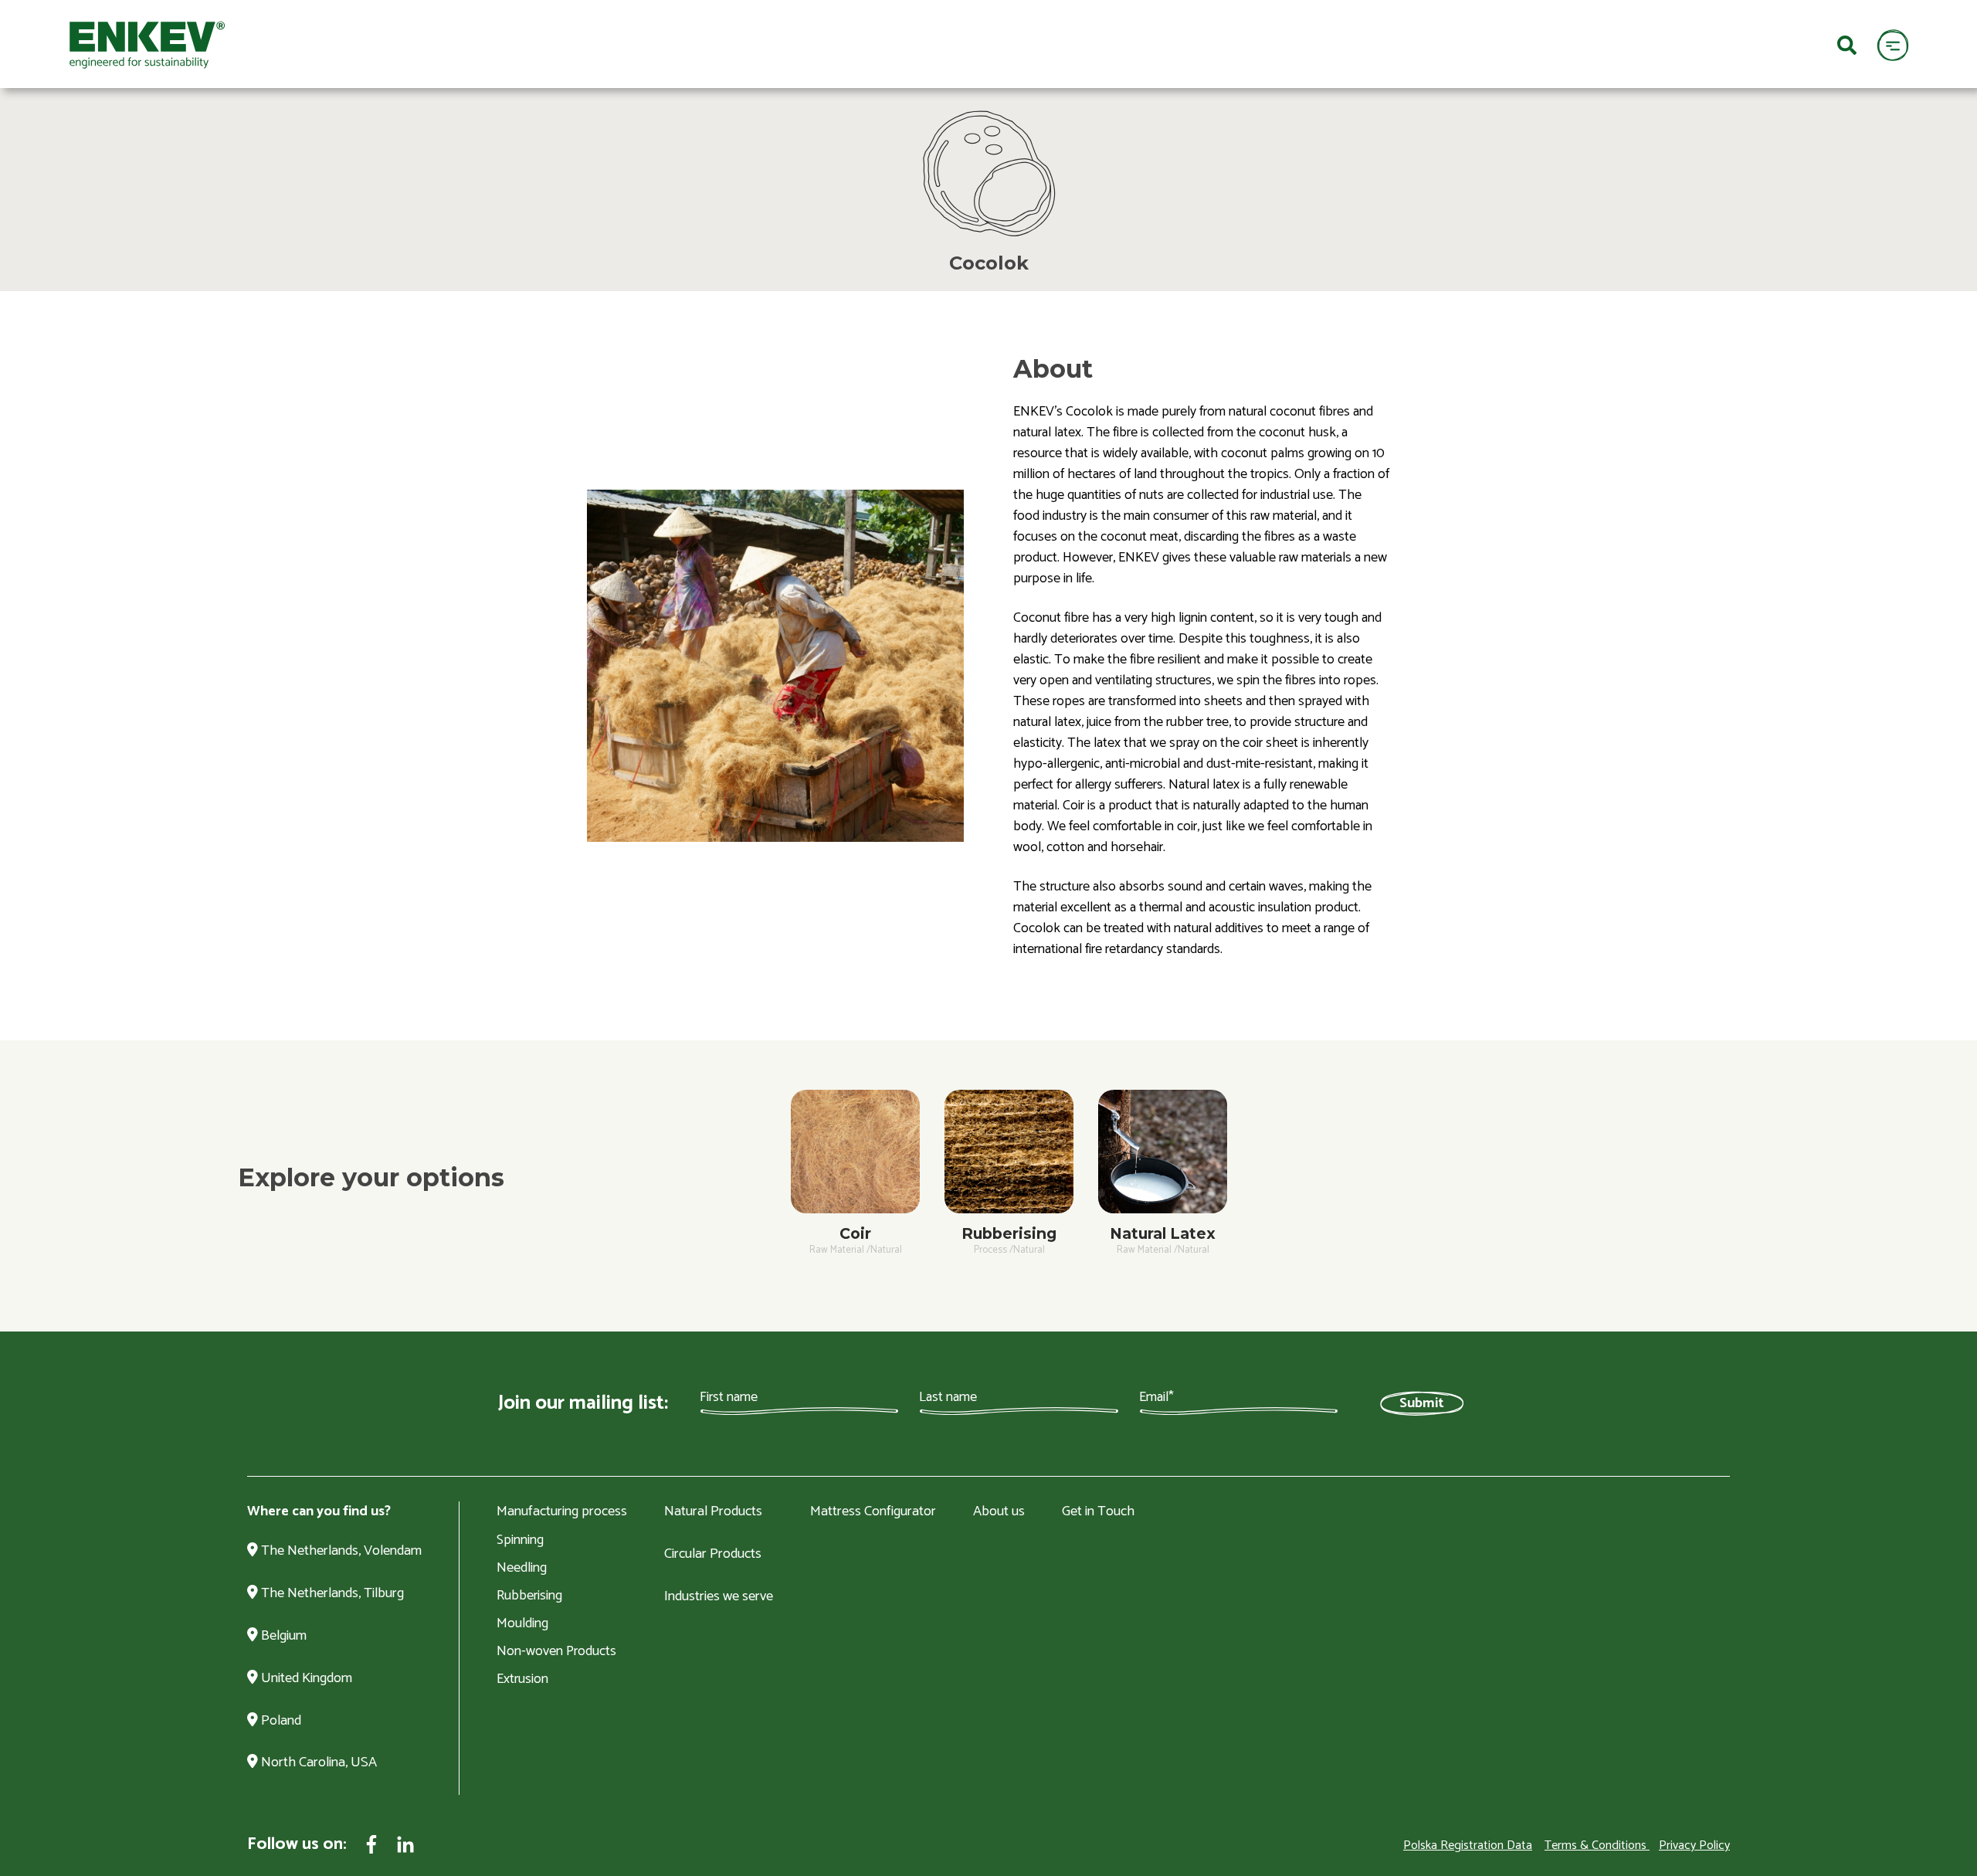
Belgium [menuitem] (282, 1637)
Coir (855, 1233)
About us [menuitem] (999, 1512)
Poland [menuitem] (280, 1722)
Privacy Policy (1694, 1845)
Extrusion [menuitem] (522, 1679)
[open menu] (1892, 44)
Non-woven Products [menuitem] (556, 1651)
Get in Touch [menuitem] (1098, 1512)
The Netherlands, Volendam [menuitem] (340, 1552)
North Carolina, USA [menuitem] (317, 1763)
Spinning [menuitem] (520, 1540)
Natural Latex (1163, 1233)
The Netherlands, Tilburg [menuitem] (331, 1594)
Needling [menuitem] (522, 1568)
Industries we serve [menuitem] (719, 1597)
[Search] (1847, 44)
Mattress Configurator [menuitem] (873, 1512)
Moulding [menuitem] (522, 1623)
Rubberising (1009, 1233)
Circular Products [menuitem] (713, 1555)
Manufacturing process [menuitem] (562, 1512)
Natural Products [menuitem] (713, 1512)
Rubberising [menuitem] (529, 1596)
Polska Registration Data (1468, 1845)
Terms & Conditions (1596, 1845)
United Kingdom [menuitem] (305, 1679)
